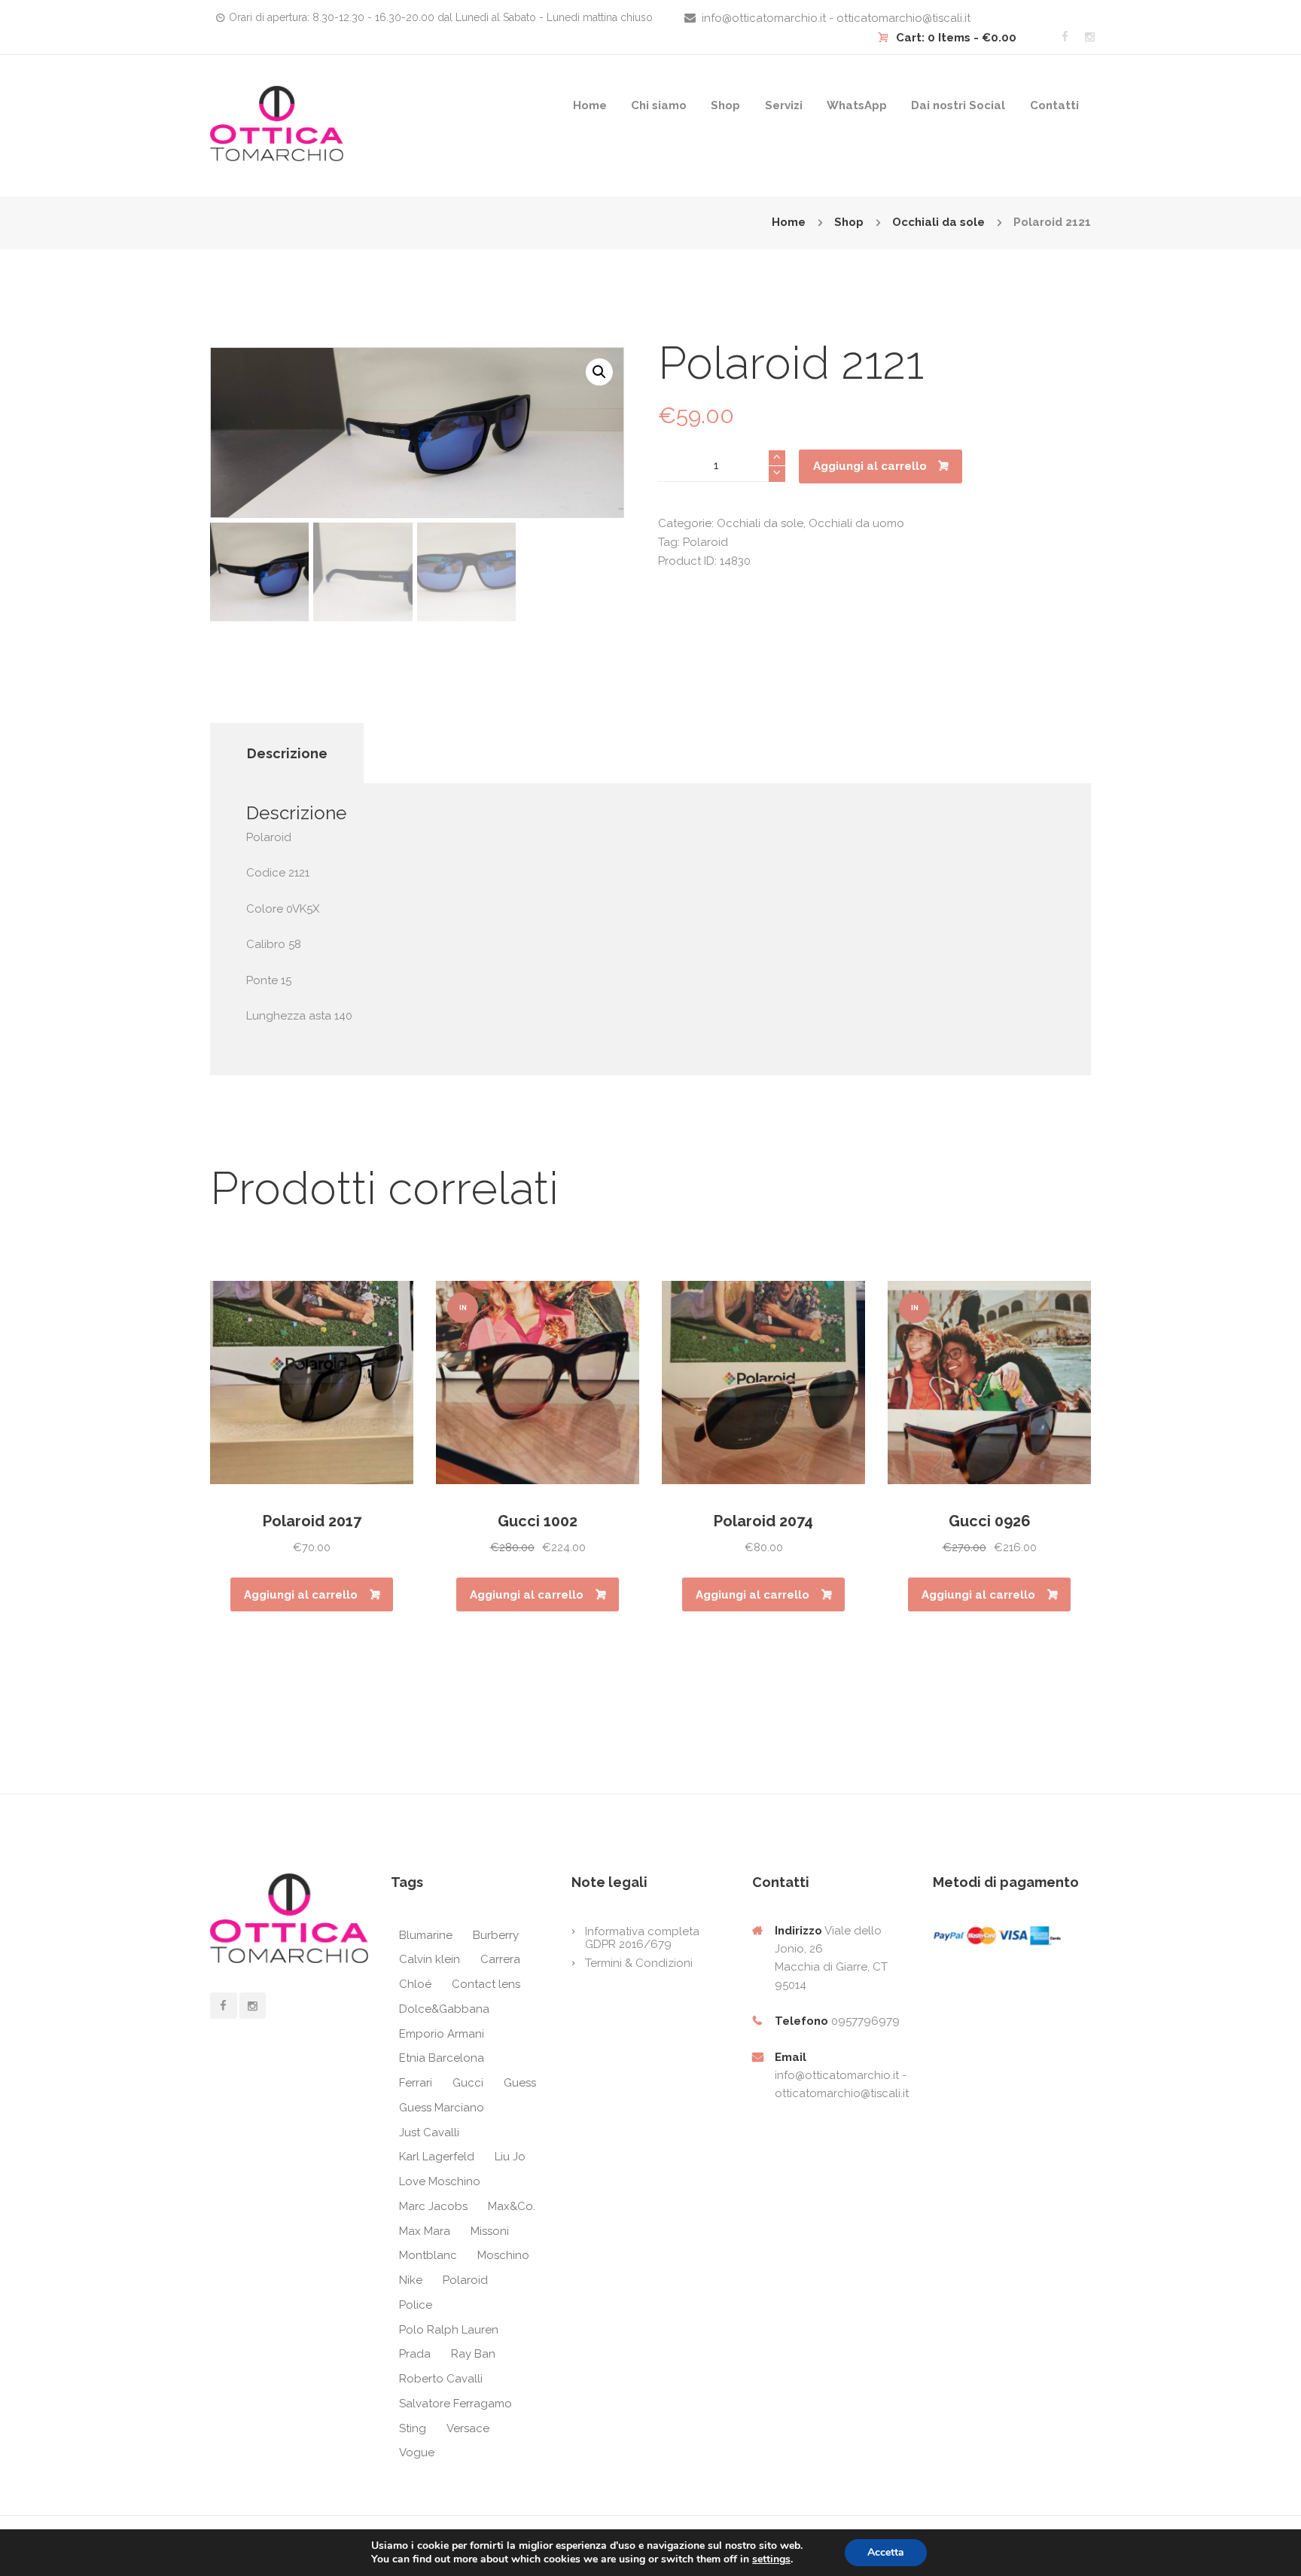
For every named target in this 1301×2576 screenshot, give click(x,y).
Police (416, 2305)
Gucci (468, 2083)
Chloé (415, 1984)
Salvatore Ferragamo (456, 2404)
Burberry (496, 1935)
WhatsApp (857, 105)
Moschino (503, 2255)
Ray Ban (473, 2354)
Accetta (886, 2552)
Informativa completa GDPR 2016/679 (642, 1938)
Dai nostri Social (958, 105)
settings (771, 2559)
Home (590, 105)
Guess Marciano (442, 2108)
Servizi (784, 105)
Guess (520, 2083)
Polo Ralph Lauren (449, 2330)
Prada (415, 2354)
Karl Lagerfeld (437, 2157)
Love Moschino (440, 2181)
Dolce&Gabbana (444, 2009)
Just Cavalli (429, 2132)
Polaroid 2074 (763, 1521)
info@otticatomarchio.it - (841, 2075)
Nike (411, 2280)
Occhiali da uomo (856, 523)
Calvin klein (430, 1959)
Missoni (490, 2231)
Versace (468, 2428)
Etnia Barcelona (442, 2058)
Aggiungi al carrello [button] (301, 1595)
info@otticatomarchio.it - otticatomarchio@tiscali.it (836, 18)
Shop (725, 105)
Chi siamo (659, 105)
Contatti (1054, 105)
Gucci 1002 (538, 1521)
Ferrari (416, 2083)
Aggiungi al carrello (870, 466)
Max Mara (425, 2231)
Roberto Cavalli (441, 2379)
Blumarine (426, 1935)
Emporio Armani (442, 2034)
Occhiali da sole (938, 222)
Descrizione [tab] (287, 753)
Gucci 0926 (990, 1521)
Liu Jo (510, 2157)
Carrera (500, 1959)
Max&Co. (512, 2206)
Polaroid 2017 (312, 1521)
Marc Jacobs (433, 2206)
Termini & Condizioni (639, 1963)
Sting (413, 2428)
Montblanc (428, 2255)
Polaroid (705, 542)
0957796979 (865, 2021)
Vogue (417, 2453)
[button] (599, 372)
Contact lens (486, 1984)
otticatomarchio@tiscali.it (842, 2093)
